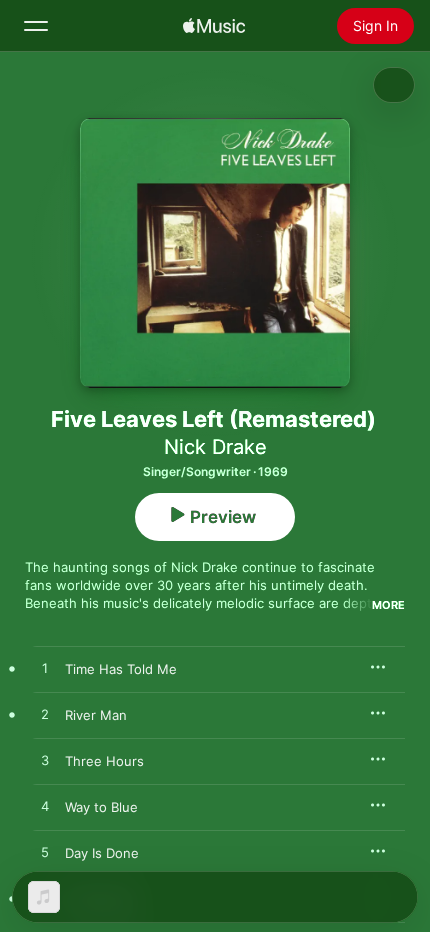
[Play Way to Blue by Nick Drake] (45, 807)
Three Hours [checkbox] (104, 761)
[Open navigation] (36, 26)
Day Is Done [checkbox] (102, 853)
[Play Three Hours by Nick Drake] (45, 761)
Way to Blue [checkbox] (101, 807)
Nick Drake (215, 447)
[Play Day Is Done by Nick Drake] (45, 853)
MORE (388, 605)
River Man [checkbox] (96, 715)
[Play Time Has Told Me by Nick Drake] (45, 669)
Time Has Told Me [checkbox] (121, 669)
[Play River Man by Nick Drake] (45, 715)
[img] (214, 26)
